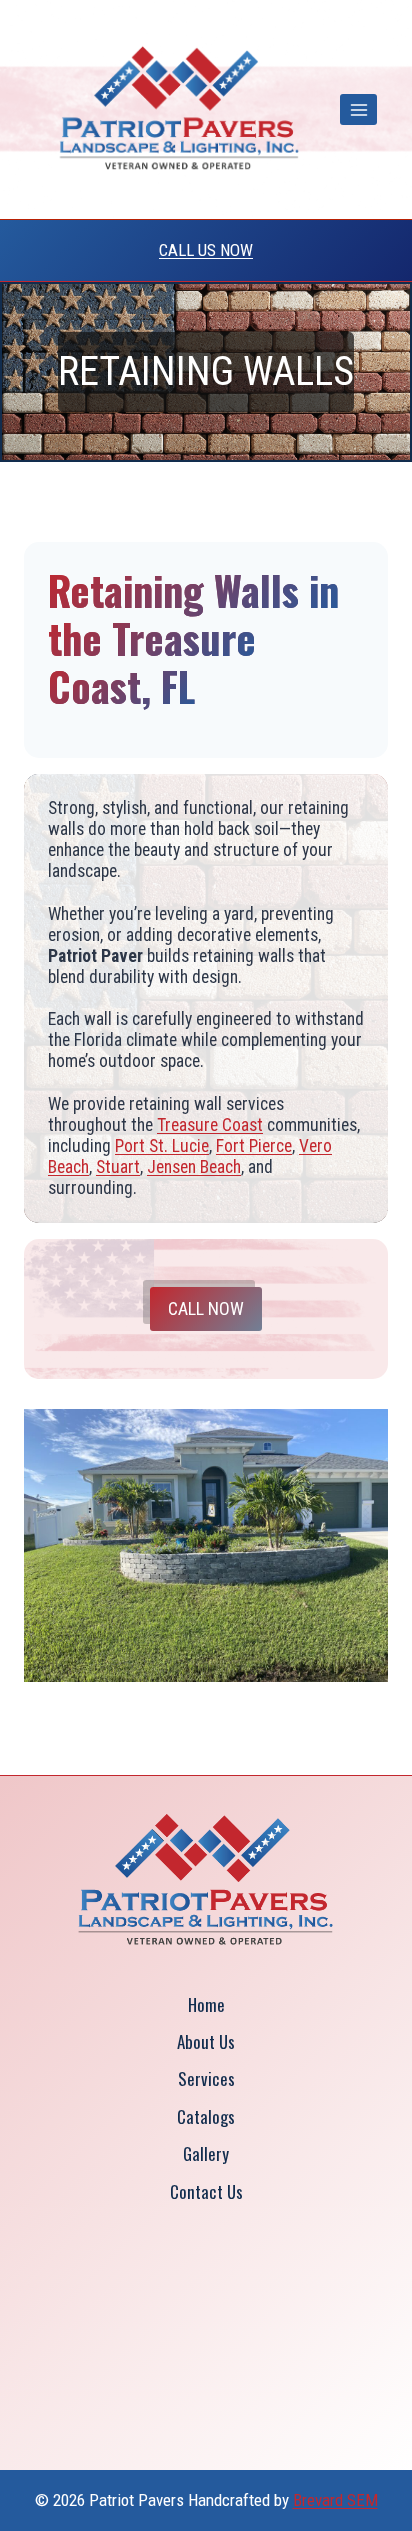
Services (206, 2078)
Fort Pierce (254, 1146)
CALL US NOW (206, 250)
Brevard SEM (335, 2500)
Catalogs (206, 2116)
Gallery (206, 2153)
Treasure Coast (210, 1125)
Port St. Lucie (162, 1146)
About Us (206, 2041)
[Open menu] (358, 109)
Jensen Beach (194, 1167)
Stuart (118, 1167)
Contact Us (206, 2191)
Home (206, 2004)
